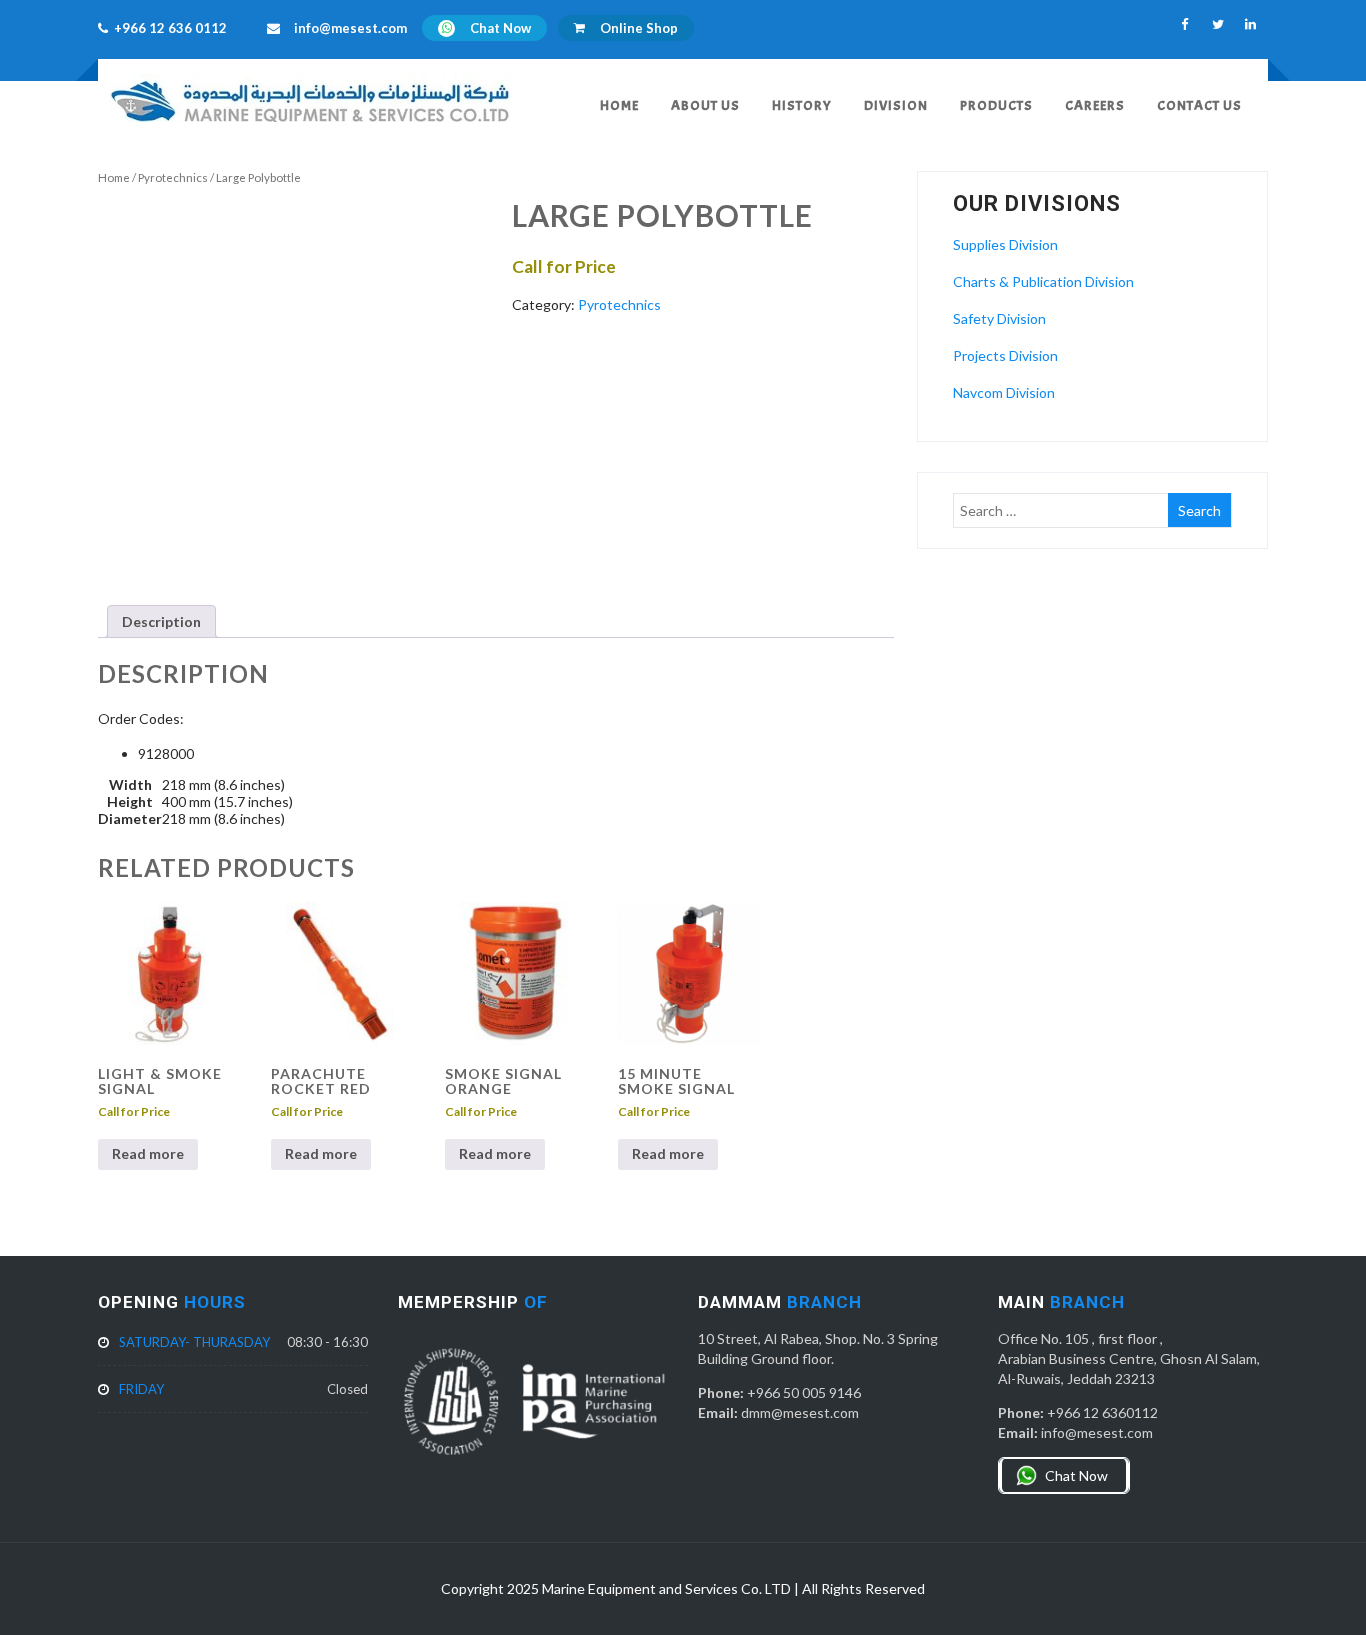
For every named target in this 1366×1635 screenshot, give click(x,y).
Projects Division (1005, 355)
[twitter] (1217, 24)
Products (996, 105)
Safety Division (999, 318)
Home (619, 105)
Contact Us (1199, 105)
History (802, 105)
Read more (148, 1153)
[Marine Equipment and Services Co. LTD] (310, 126)
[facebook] (1184, 24)
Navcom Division (1004, 392)
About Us (705, 105)
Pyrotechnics (173, 177)
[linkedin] (1250, 24)
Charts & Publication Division (1043, 281)
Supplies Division (1005, 244)
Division (896, 105)
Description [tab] (161, 621)
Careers (1095, 105)
